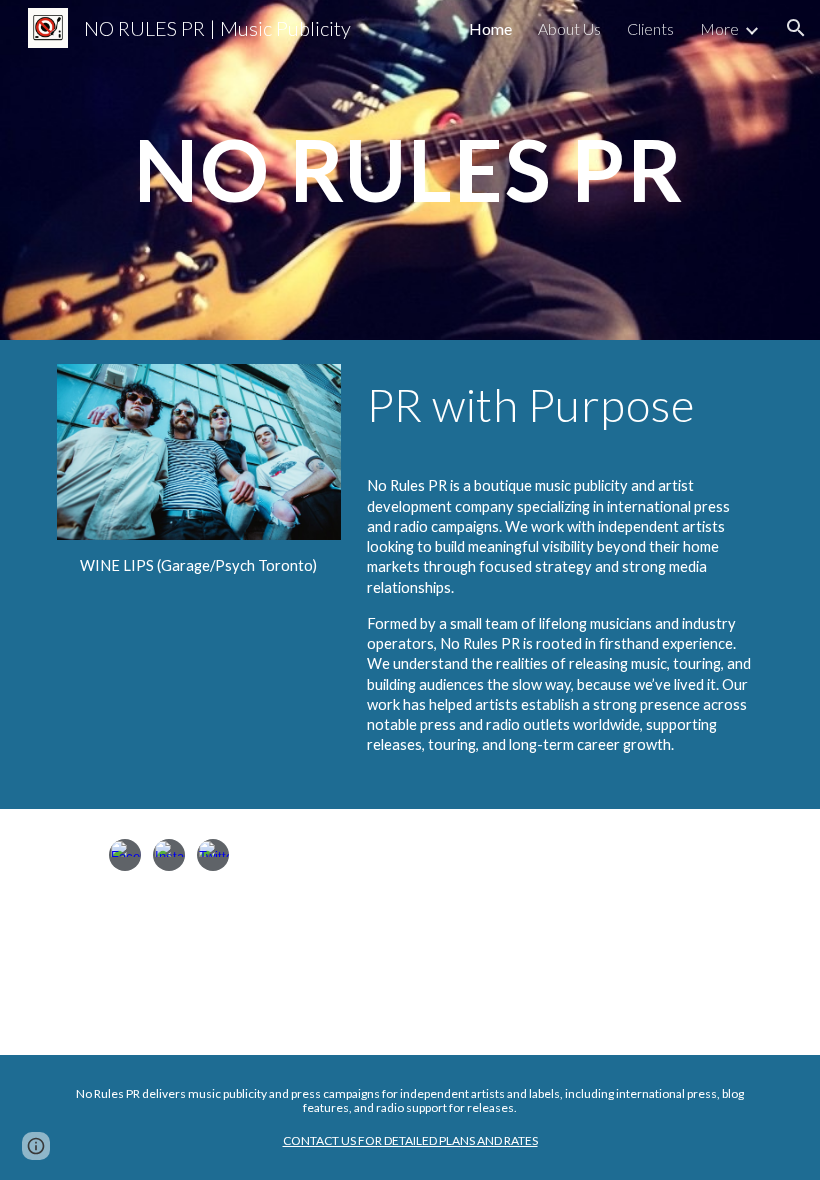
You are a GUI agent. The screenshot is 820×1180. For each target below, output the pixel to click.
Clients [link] (650, 28)
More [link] (719, 28)
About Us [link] (569, 28)
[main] (409, 169)
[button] (796, 28)
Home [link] (490, 28)
